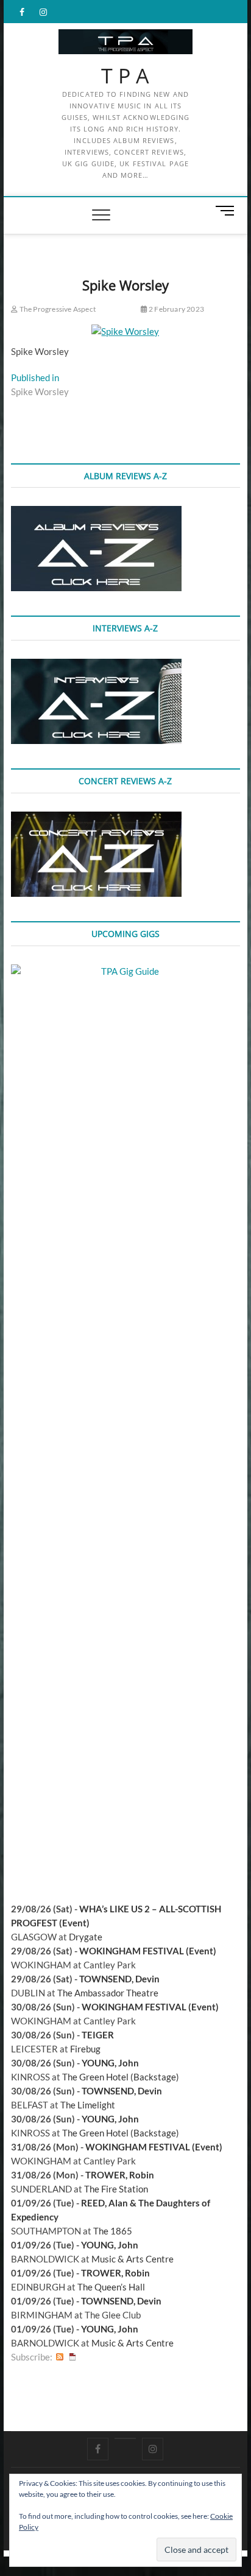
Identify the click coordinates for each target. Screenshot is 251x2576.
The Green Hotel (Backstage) (121, 2077)
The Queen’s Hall (111, 2287)
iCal (72, 2357)
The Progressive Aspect (57, 309)
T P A (125, 76)
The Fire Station (116, 2189)
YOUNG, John (110, 2063)
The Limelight (88, 2105)
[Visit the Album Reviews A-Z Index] (96, 513)
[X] (125, 2438)
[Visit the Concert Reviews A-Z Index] (96, 818)
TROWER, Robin (120, 2175)
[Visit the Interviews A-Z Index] (96, 665)
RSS (60, 2357)
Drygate (86, 1937)
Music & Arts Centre (133, 2259)
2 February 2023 (176, 309)
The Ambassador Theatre (108, 1993)
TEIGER (98, 2035)
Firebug (85, 2049)
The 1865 (113, 2231)
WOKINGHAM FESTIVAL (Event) (148, 1951)
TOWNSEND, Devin (119, 1979)
